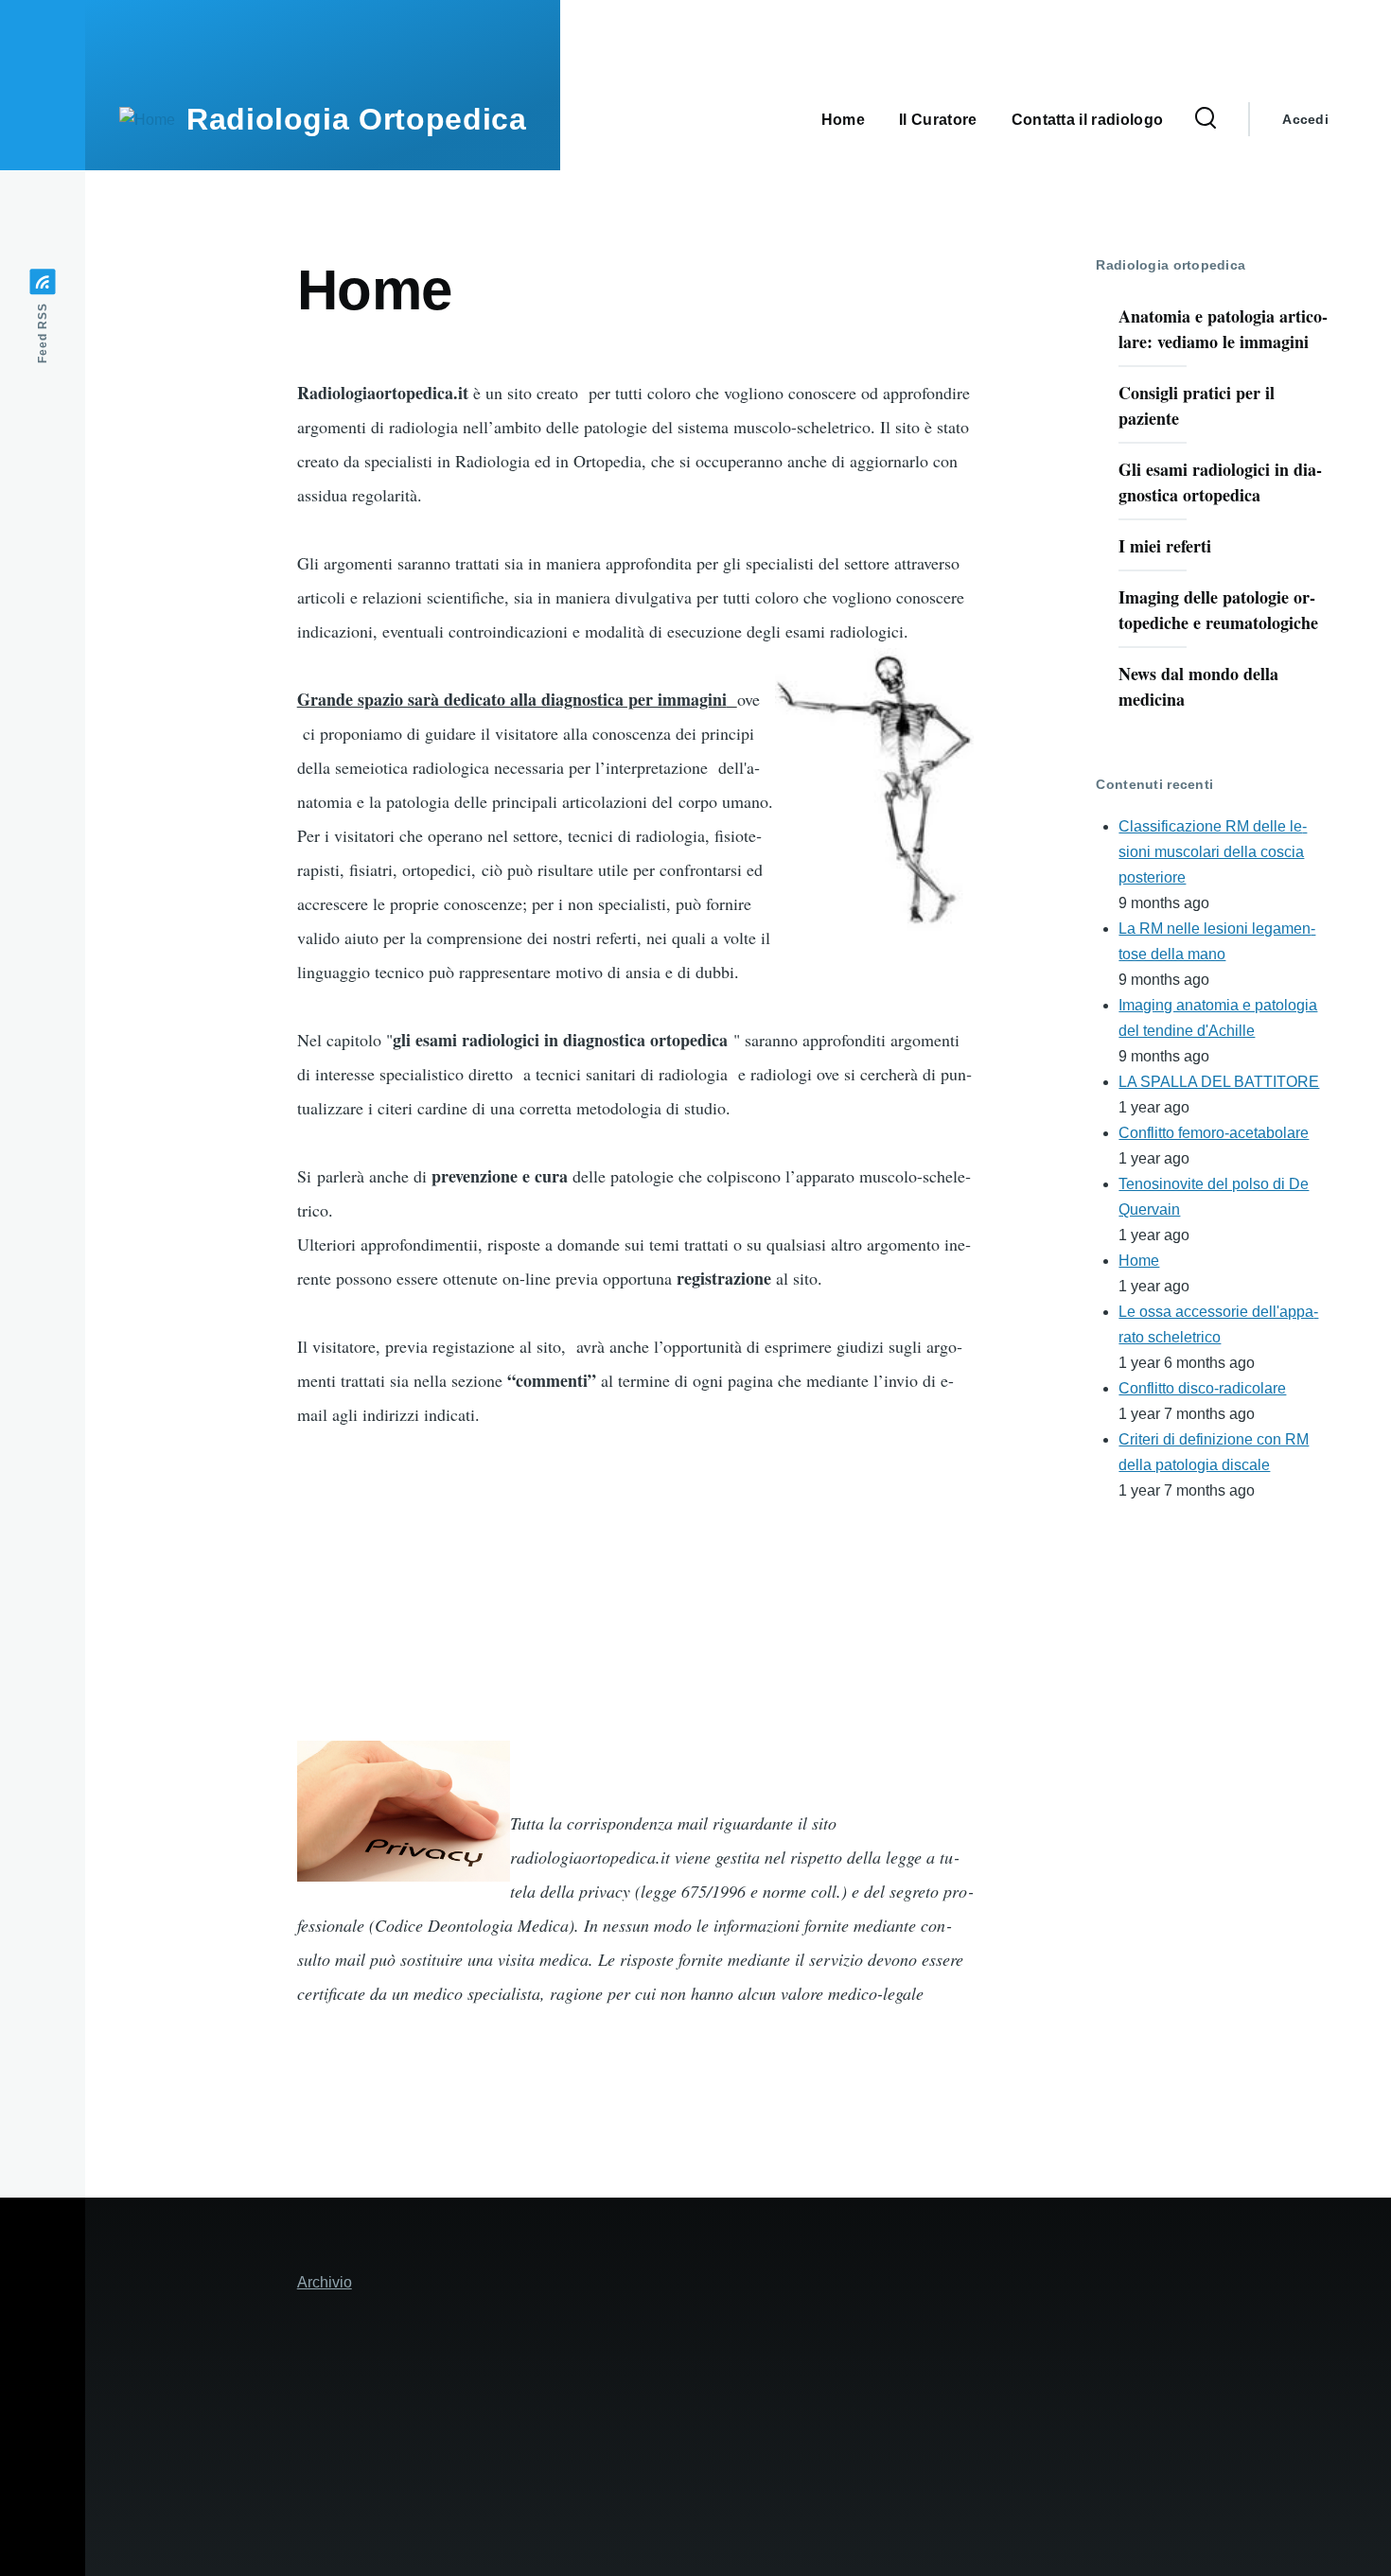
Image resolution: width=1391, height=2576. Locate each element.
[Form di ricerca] (1206, 119)
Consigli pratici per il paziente (1197, 405)
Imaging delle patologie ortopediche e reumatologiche (1218, 610)
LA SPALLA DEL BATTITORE (1219, 1082)
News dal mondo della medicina (1198, 686)
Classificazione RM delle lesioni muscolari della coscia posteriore (1213, 852)
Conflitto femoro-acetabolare (1214, 1133)
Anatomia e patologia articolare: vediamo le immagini (1223, 329)
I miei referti (1165, 546)
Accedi (1305, 119)
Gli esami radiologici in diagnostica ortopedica (1220, 482)
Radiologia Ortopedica (356, 119)
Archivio (325, 2282)
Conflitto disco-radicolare (1202, 1388)
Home (1139, 1261)
